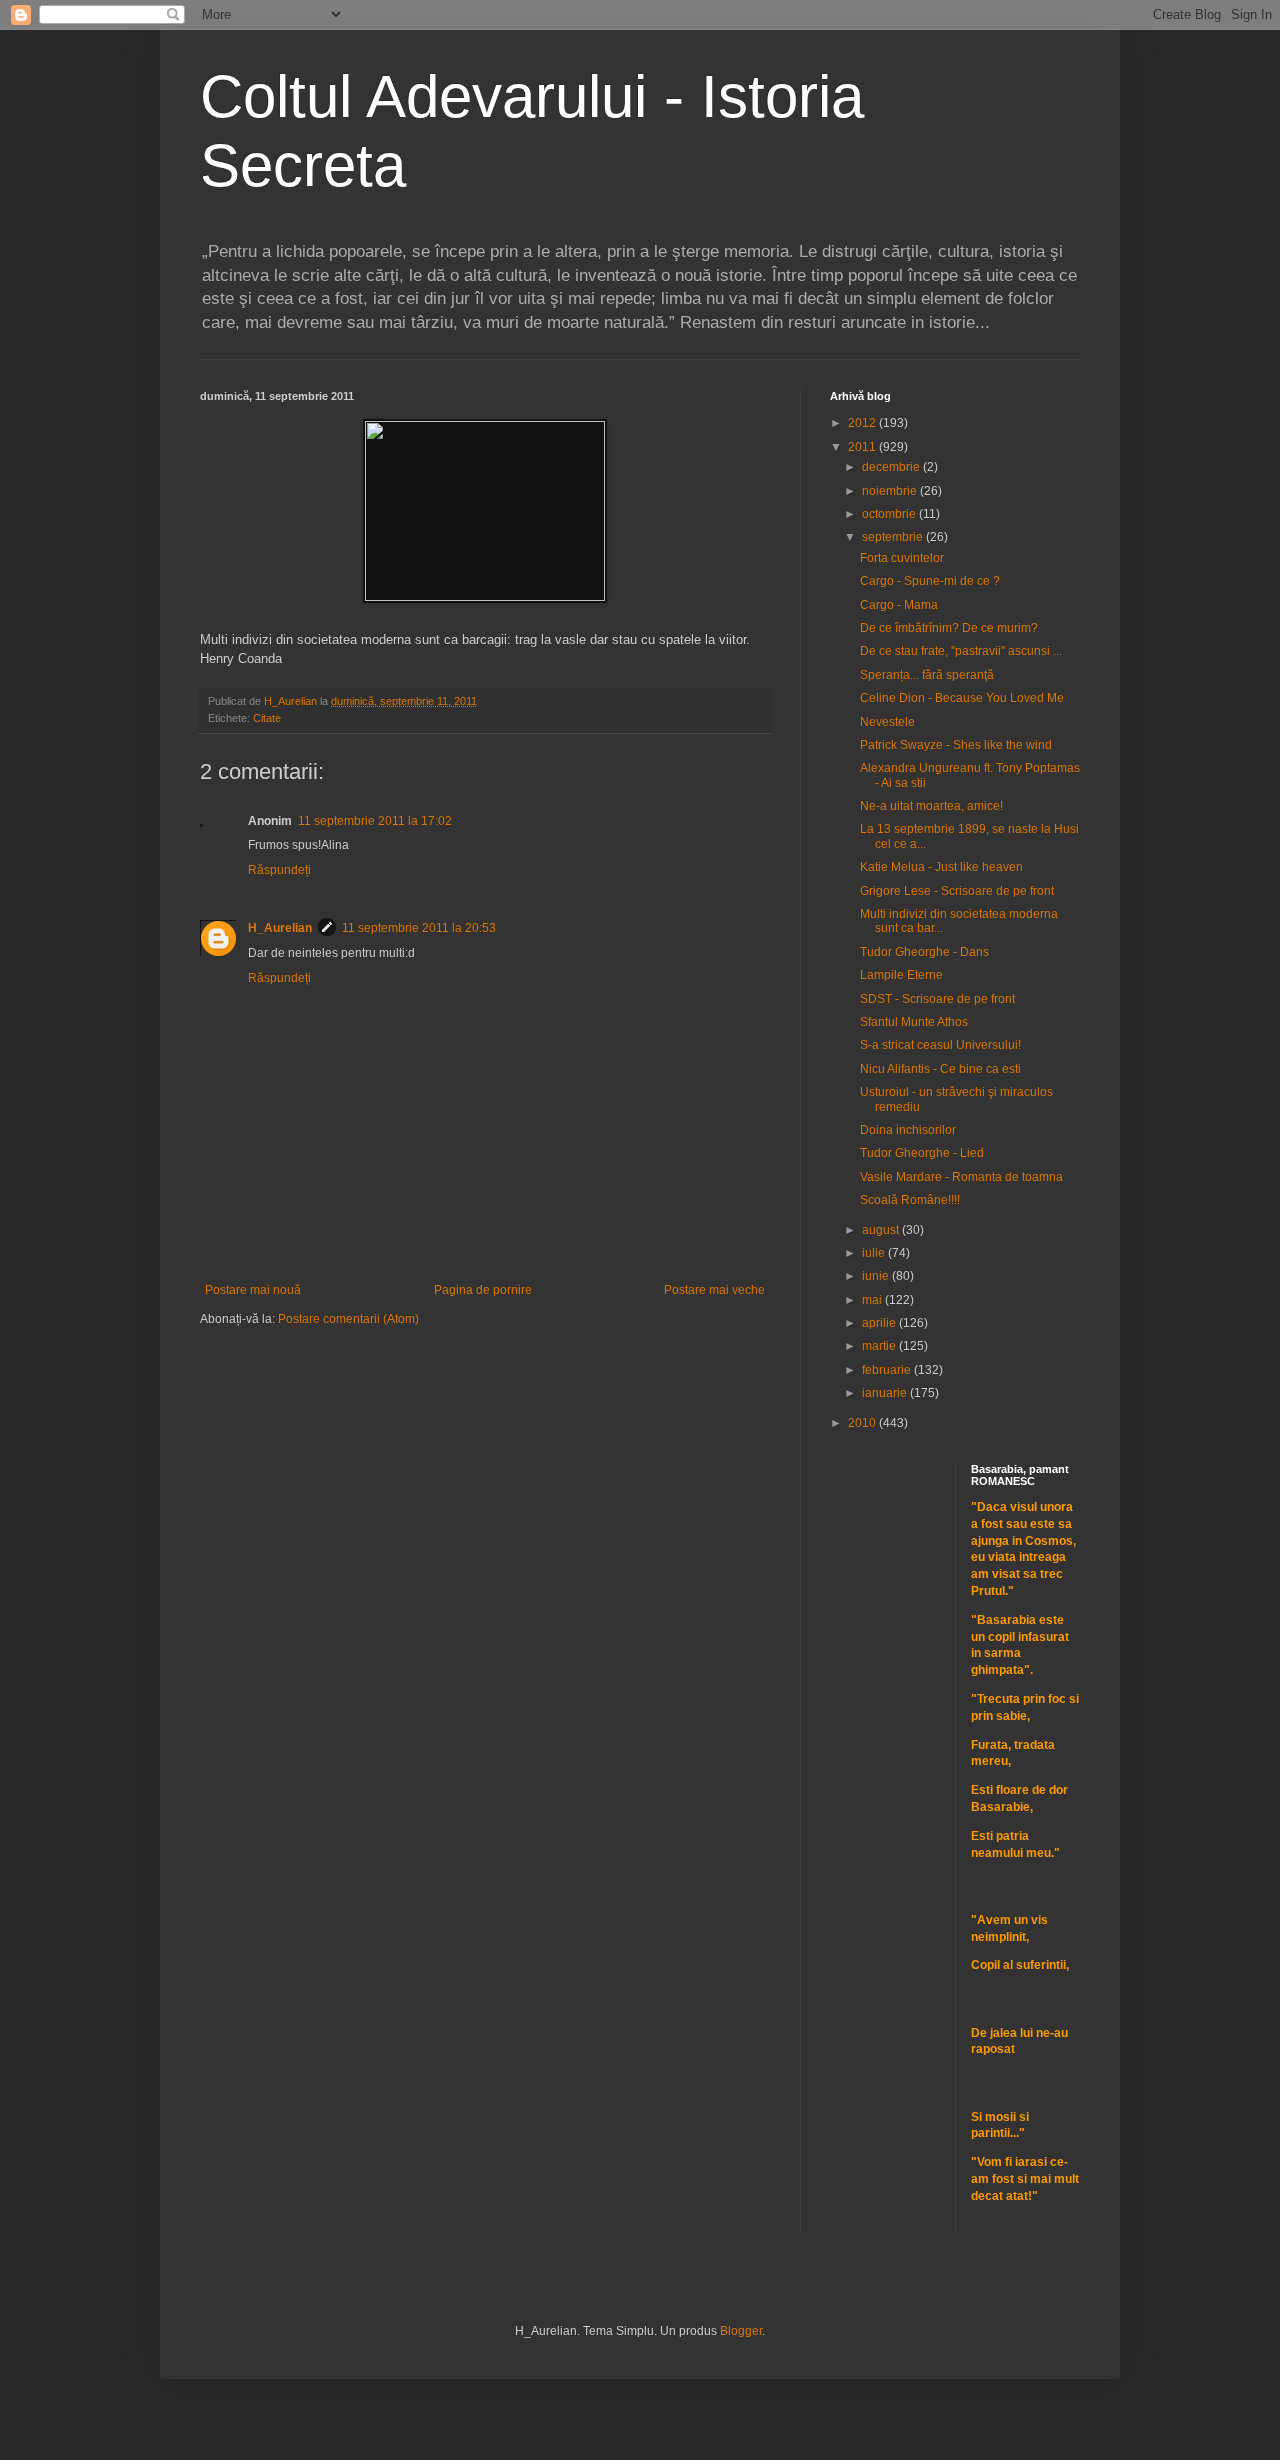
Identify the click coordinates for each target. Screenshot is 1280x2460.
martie (880, 1346)
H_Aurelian (280, 928)
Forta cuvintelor (902, 558)
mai (873, 1300)
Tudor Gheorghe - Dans (924, 952)
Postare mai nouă (253, 1290)
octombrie (890, 514)
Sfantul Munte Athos (914, 1022)
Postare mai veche (714, 1290)
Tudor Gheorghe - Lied (922, 1153)
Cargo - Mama (899, 605)
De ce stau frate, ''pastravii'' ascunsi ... (961, 651)
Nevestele (887, 722)
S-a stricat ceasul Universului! (940, 1045)
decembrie (892, 467)
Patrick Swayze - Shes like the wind (956, 745)
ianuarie (886, 1393)
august (882, 1230)
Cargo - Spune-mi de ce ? (930, 581)
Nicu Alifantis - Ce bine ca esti (940, 1069)
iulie (875, 1253)
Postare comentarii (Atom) (348, 1319)
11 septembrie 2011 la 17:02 (375, 821)
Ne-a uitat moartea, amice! (931, 806)
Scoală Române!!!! (910, 1200)
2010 (863, 1423)
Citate (267, 718)
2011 (863, 447)
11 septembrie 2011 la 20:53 (419, 928)
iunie (877, 1276)
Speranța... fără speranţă (927, 675)
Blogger (741, 2331)
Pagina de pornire (483, 1290)
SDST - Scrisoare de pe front (937, 999)
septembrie (894, 537)
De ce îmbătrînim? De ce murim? (949, 628)
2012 (863, 423)
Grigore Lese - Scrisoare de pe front (957, 891)
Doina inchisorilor (908, 1130)
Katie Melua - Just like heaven (941, 867)
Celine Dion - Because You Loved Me (962, 698)
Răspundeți (279, 870)
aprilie (880, 1323)
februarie (888, 1370)
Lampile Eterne (901, 975)
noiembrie (891, 491)
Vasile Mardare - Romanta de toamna (961, 1177)
